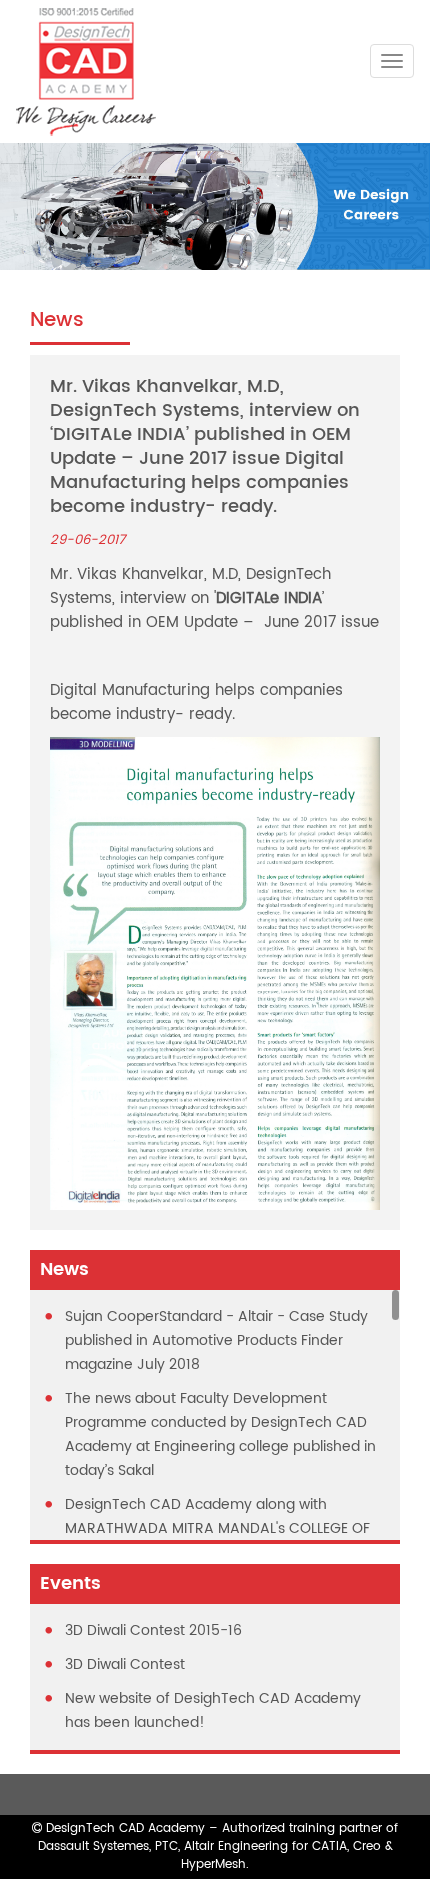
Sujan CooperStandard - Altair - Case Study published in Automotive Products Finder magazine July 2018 (216, 1340)
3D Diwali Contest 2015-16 (153, 1630)
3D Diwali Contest (125, 1664)
